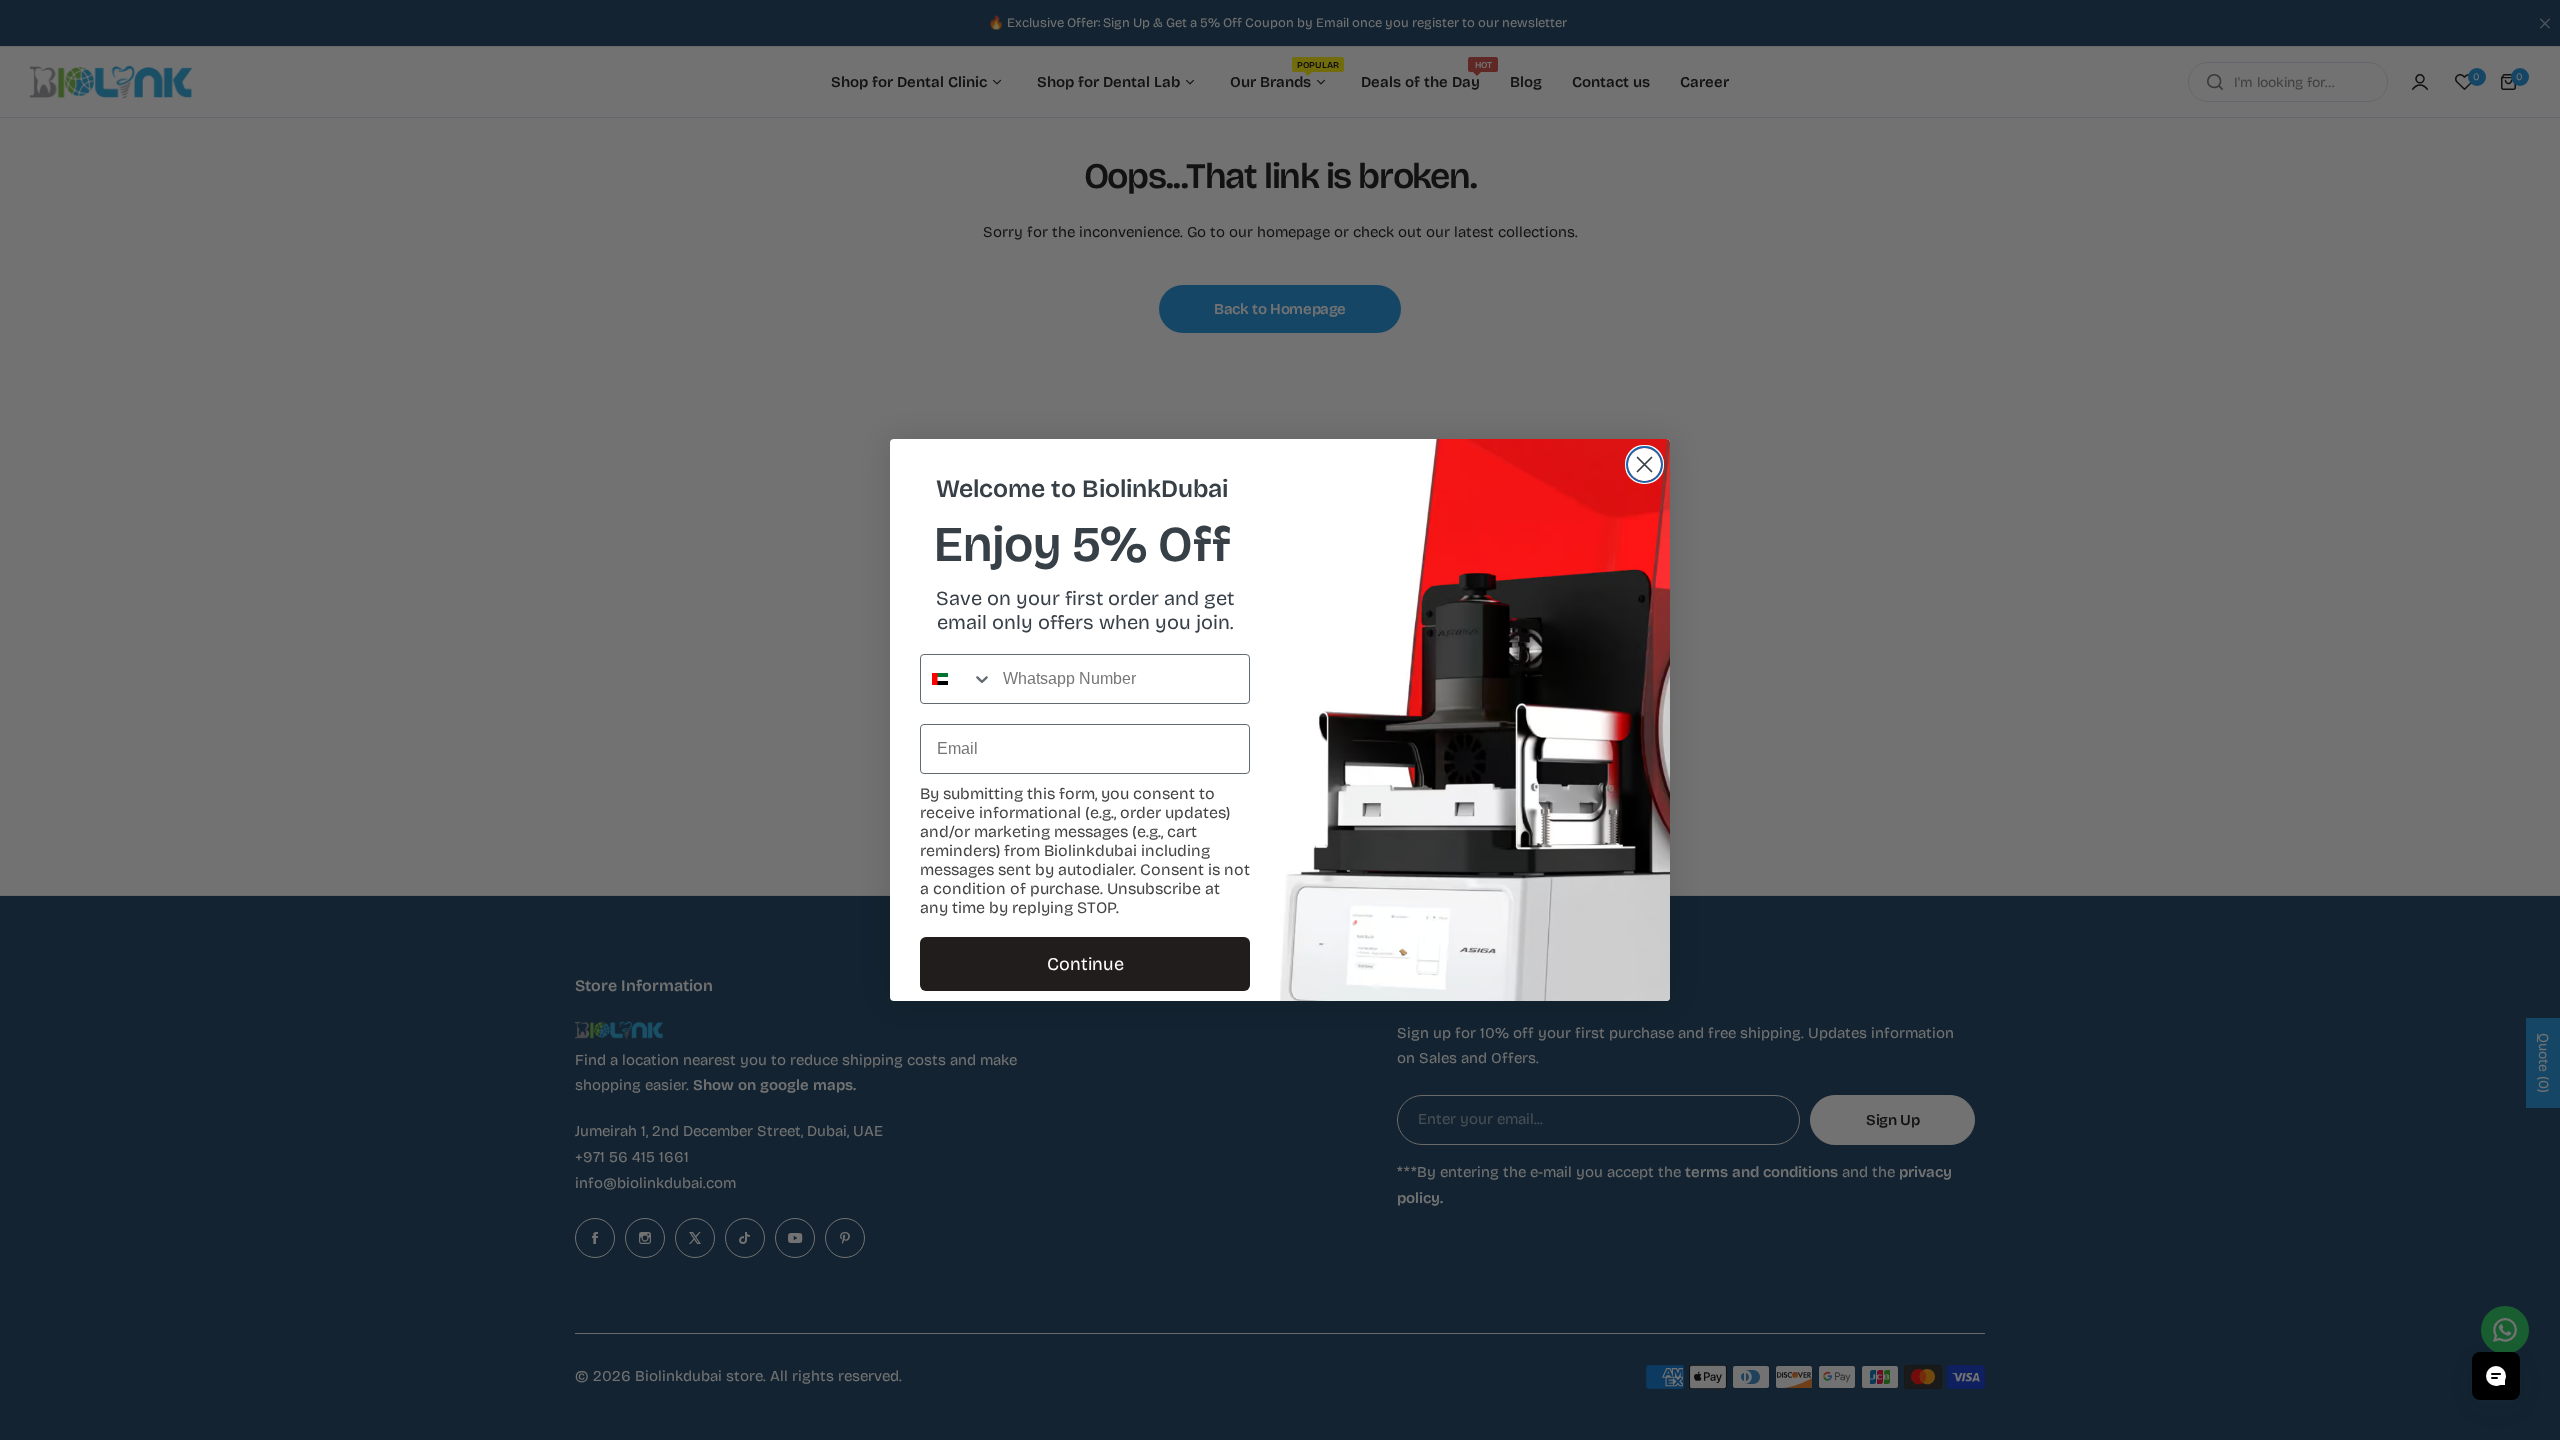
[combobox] (957, 679)
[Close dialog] (1644, 464)
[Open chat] (2496, 1376)
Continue (1085, 964)
